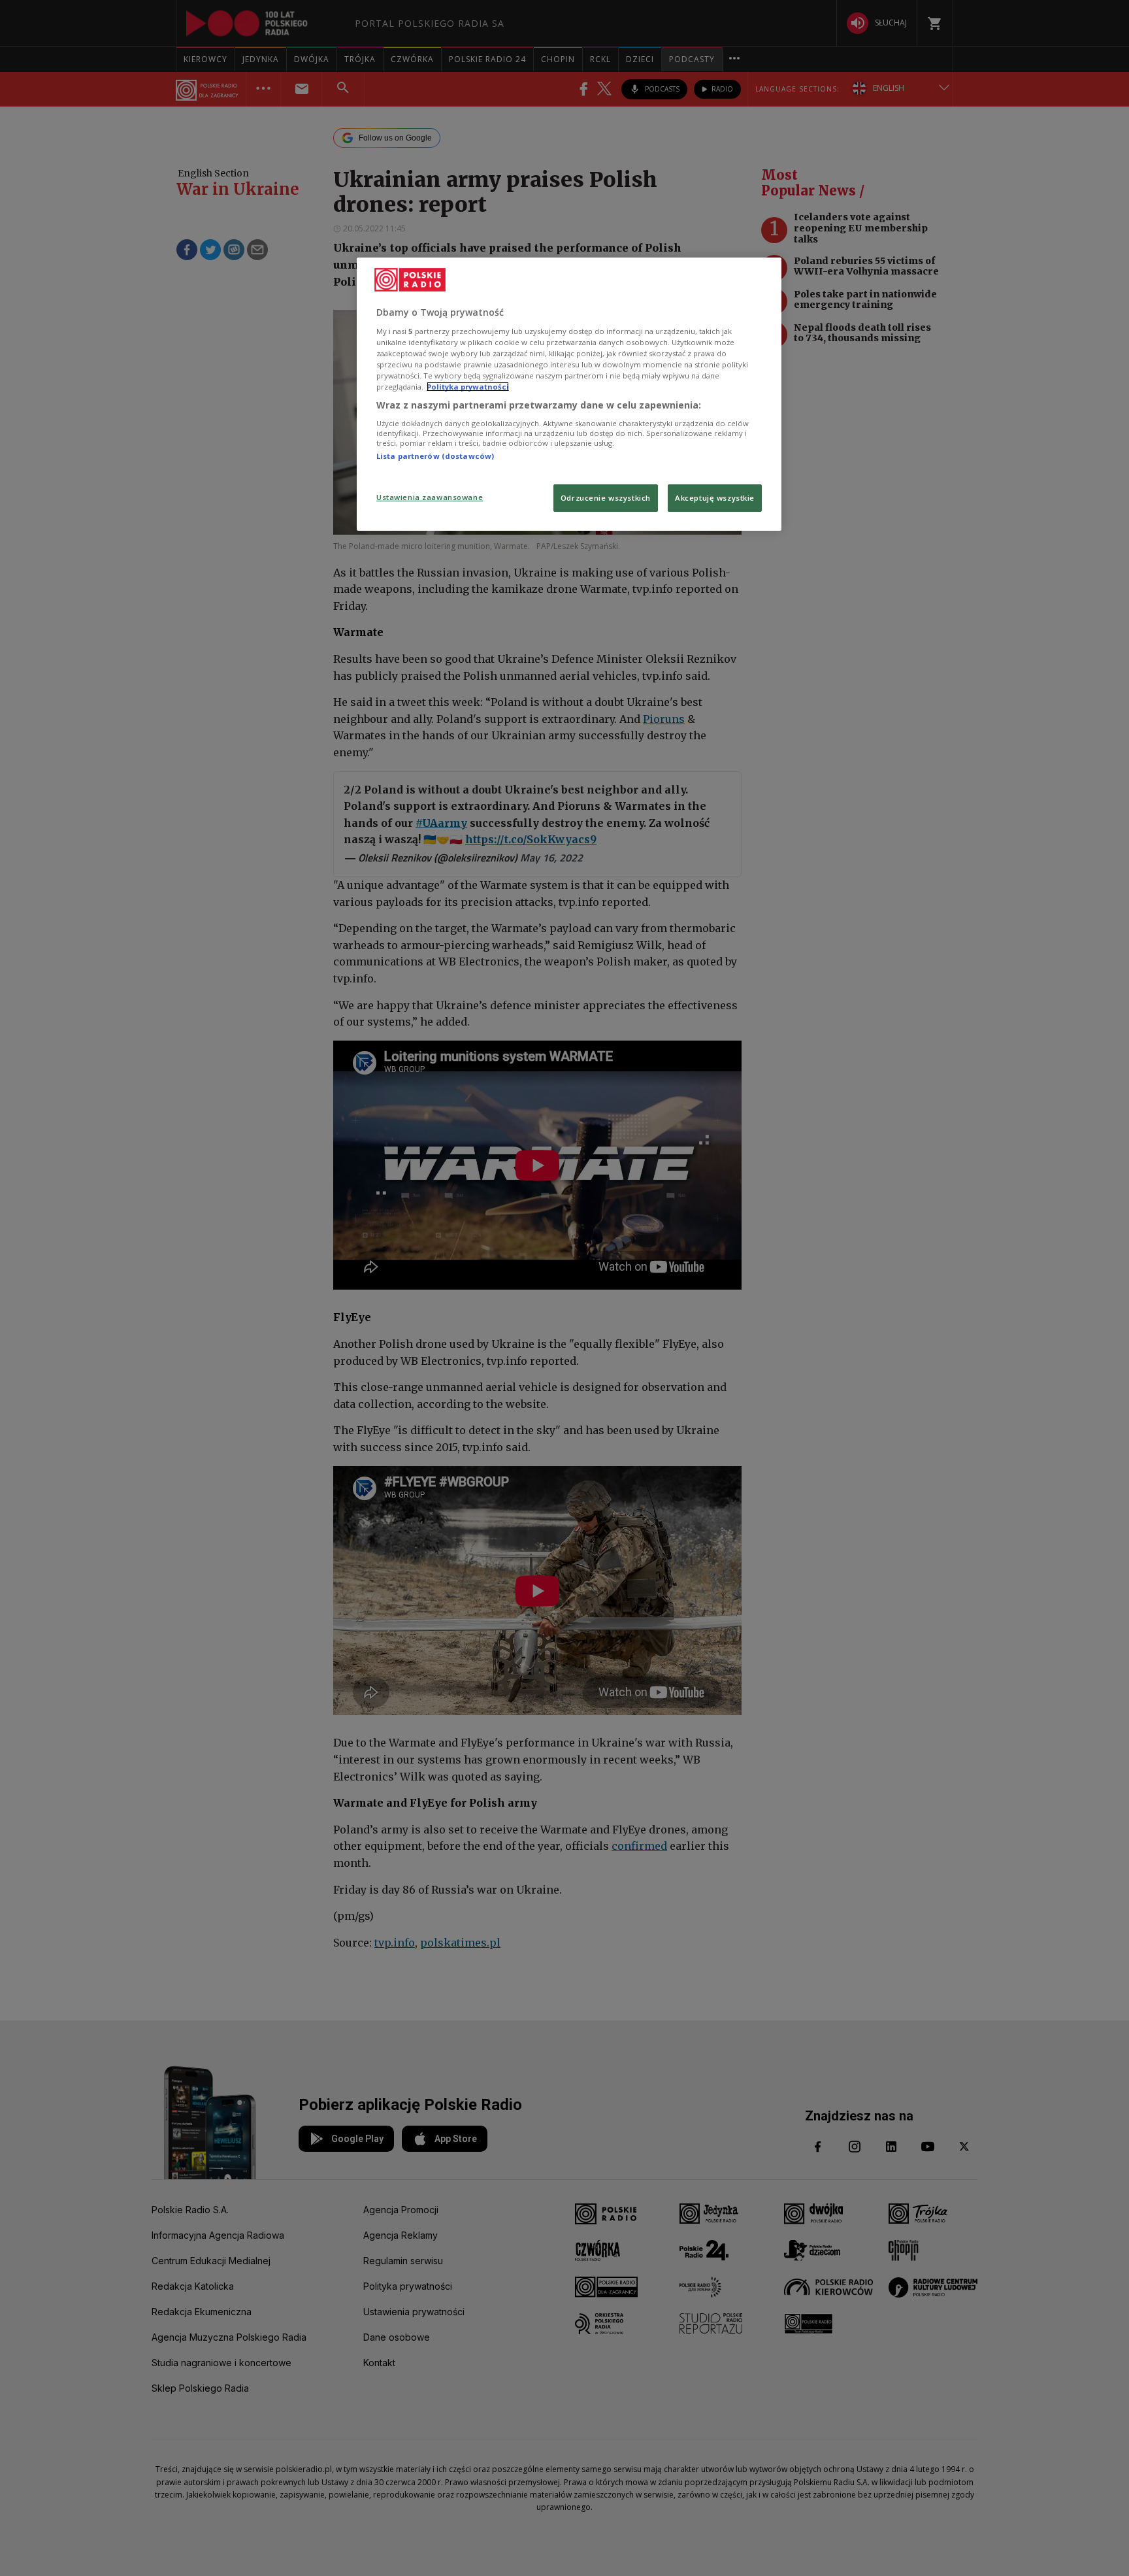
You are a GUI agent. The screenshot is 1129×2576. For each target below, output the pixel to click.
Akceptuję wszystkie (715, 498)
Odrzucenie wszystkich (606, 498)
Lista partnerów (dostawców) (435, 456)
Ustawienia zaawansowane (430, 497)
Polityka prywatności (468, 387)
